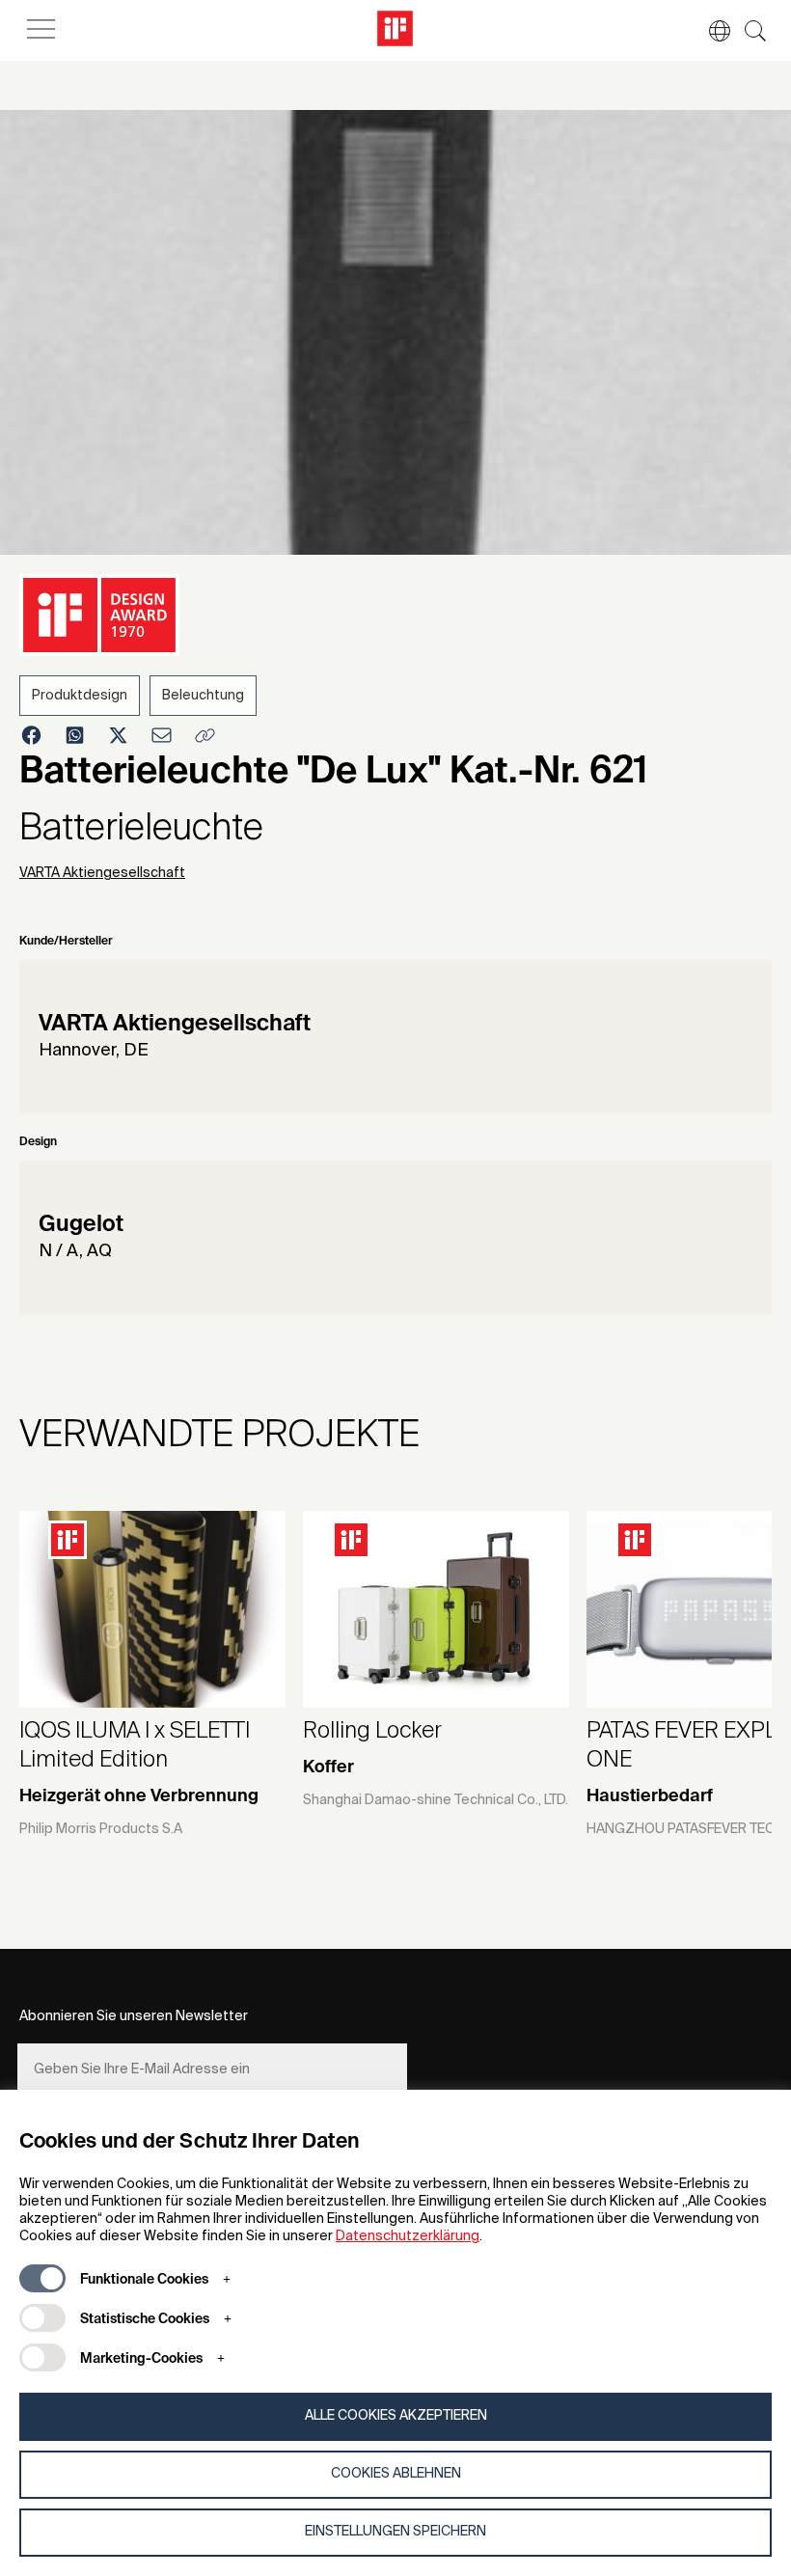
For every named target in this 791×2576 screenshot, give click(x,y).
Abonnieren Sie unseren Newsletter (134, 2016)
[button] (710, 31)
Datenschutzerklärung (408, 2236)
